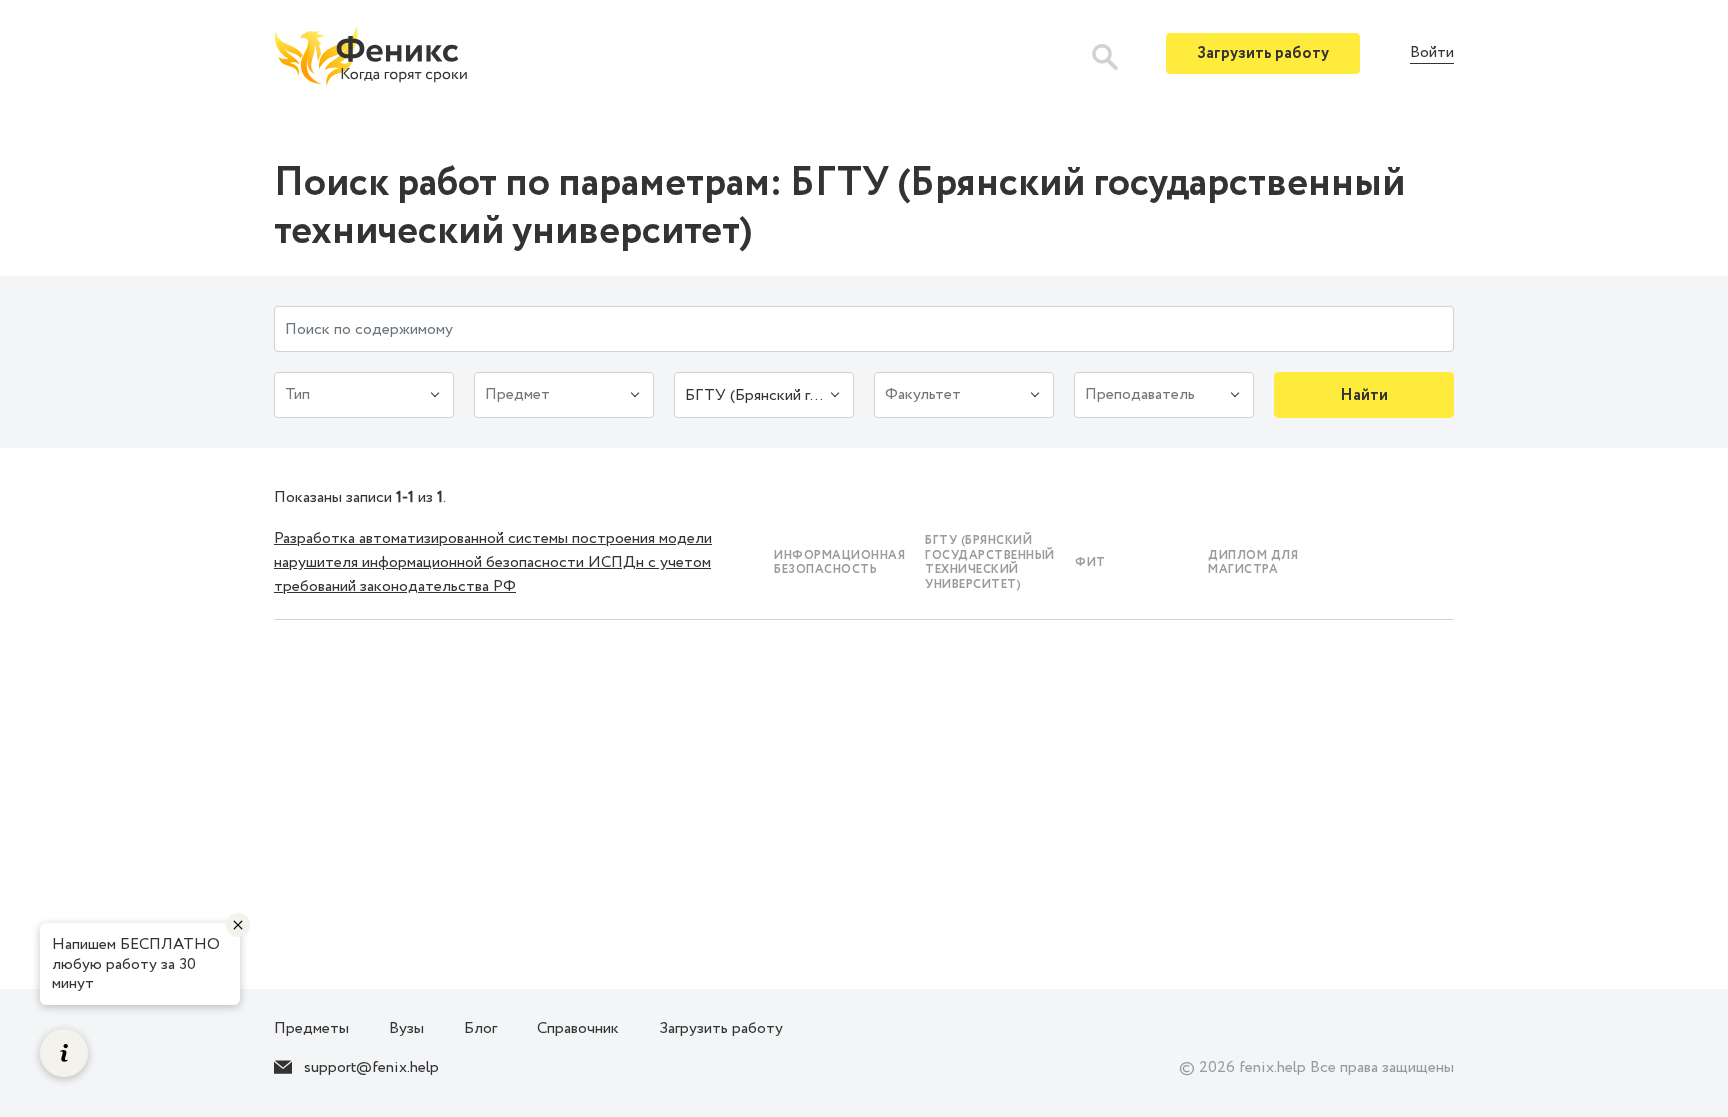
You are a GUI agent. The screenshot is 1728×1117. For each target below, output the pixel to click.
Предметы (311, 1028)
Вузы (406, 1028)
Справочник (578, 1028)
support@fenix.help (371, 1067)
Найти (1364, 395)
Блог (480, 1028)
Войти (1432, 53)
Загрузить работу (1263, 53)
